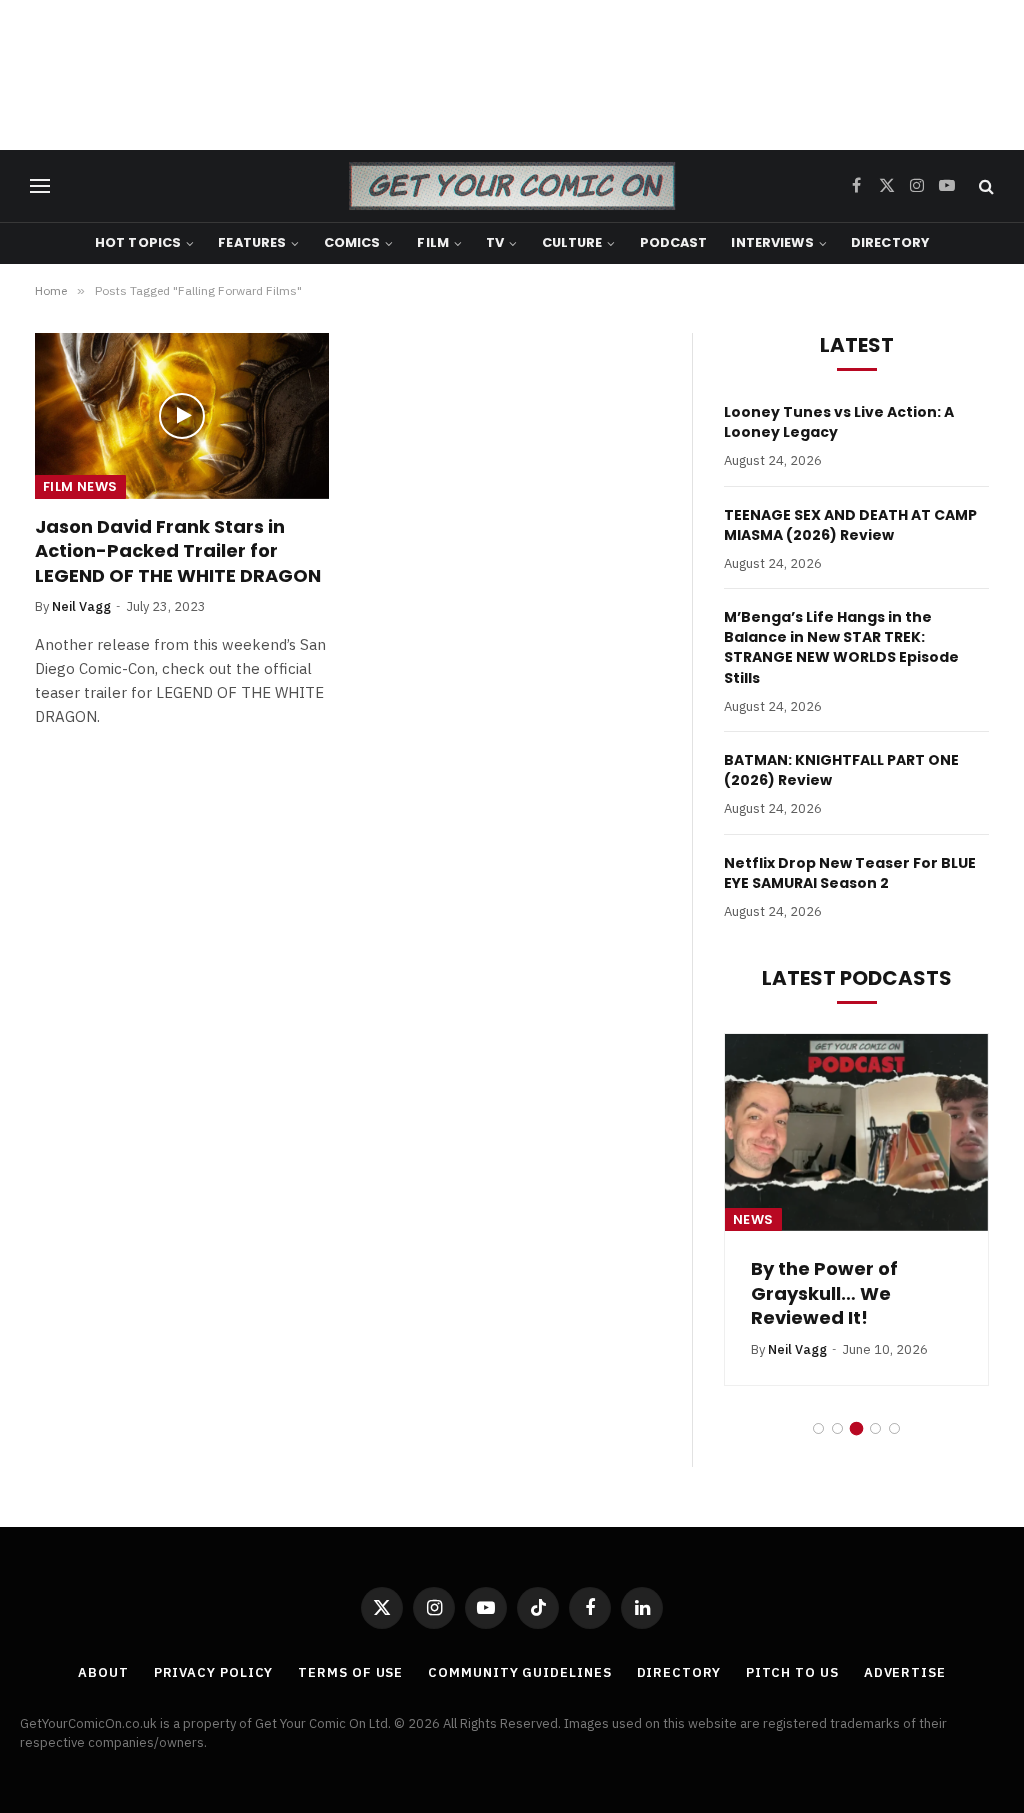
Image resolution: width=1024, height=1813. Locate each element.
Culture (572, 242)
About (103, 1672)
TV (495, 242)
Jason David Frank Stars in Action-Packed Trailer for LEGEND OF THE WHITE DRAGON (178, 551)
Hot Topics (138, 242)
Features (252, 242)
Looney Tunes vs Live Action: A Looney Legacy (839, 422)
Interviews (772, 242)
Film (433, 242)
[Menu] (40, 186)
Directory (890, 242)
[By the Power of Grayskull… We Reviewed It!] (856, 1132)
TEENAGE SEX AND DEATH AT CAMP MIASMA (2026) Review (850, 525)
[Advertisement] (512, 75)
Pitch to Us (792, 1672)
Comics (352, 242)
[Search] (984, 186)
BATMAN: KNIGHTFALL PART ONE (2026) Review (841, 770)
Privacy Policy (214, 1672)
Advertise (905, 1672)
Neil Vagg (81, 606)
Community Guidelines (519, 1672)
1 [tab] (818, 1428)
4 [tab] (875, 1428)
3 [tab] (856, 1428)
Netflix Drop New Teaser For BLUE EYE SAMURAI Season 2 (850, 873)
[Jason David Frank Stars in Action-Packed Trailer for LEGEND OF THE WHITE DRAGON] (182, 415)
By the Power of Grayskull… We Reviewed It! (824, 1293)
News (753, 1219)
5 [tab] (894, 1428)
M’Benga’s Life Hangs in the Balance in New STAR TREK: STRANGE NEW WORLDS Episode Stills (841, 647)
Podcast (674, 242)
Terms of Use (350, 1672)
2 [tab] (837, 1428)
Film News (80, 486)
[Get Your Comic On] (512, 186)
